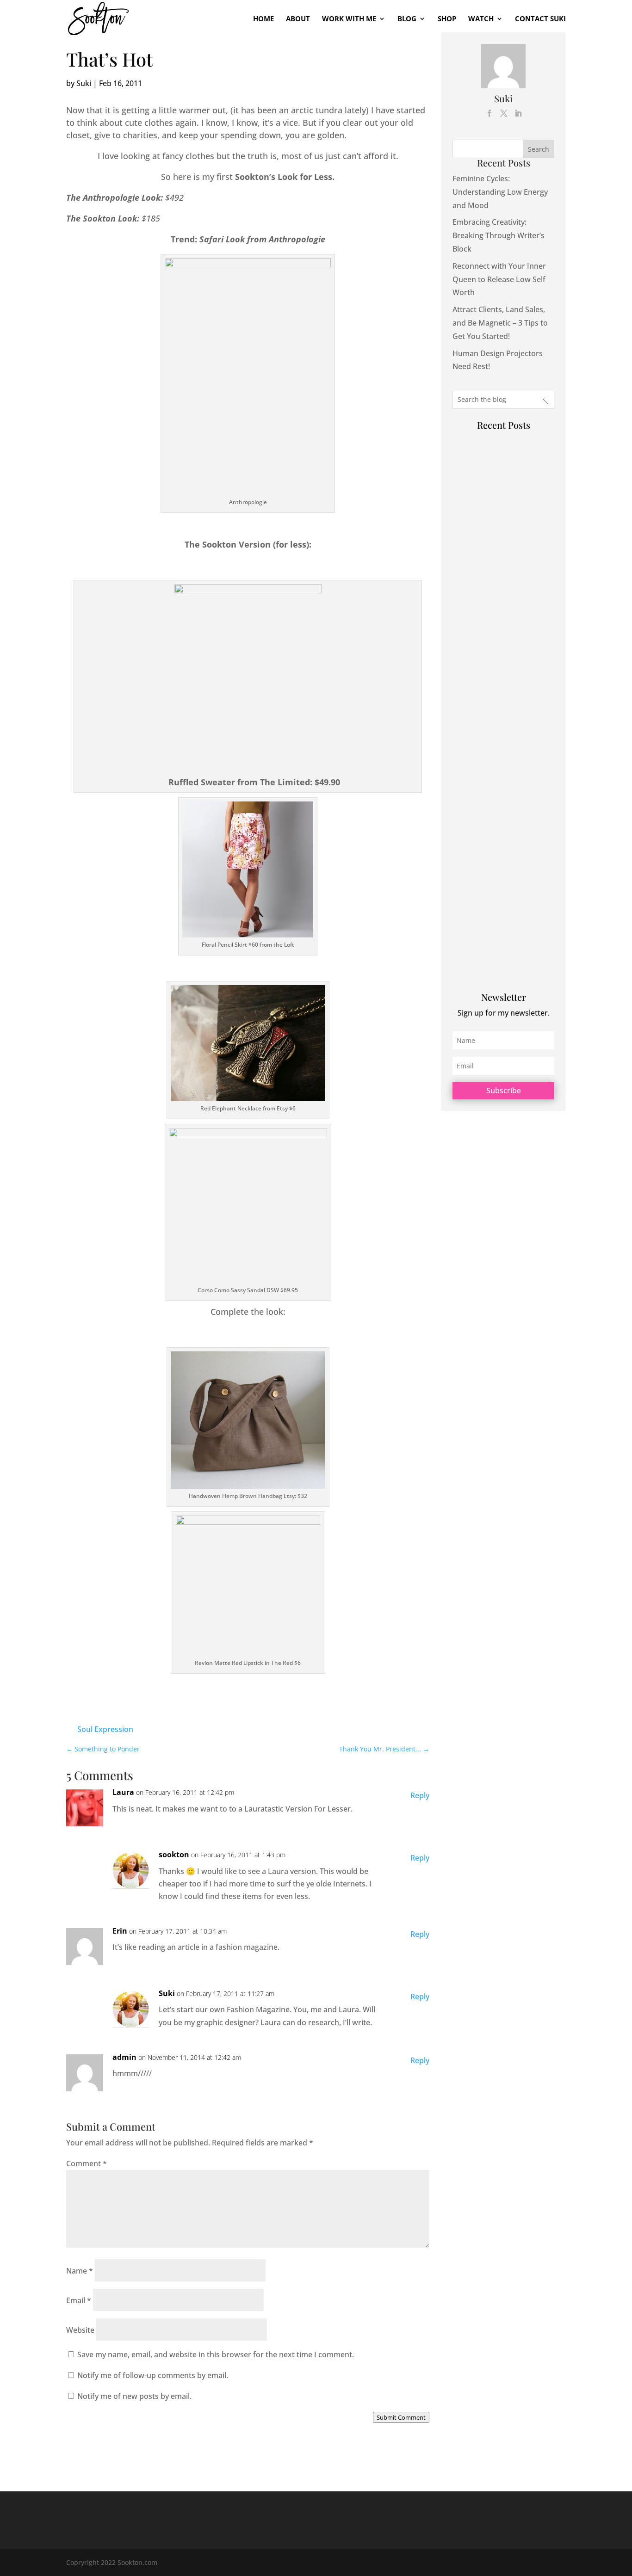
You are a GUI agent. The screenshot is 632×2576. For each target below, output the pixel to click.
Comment (87, 2163)
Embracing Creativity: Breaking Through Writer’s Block (499, 235)
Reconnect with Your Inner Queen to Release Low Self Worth (499, 279)
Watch (481, 19)
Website (80, 2330)
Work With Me (349, 19)
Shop (447, 19)
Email (79, 2300)
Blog (407, 19)
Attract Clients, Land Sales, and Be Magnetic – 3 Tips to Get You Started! (500, 323)
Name (80, 2271)
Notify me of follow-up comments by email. (153, 2375)
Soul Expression (105, 1729)
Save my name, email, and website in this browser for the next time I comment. (216, 2354)
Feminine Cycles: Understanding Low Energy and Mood (500, 192)
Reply (420, 1795)
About (298, 19)
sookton (174, 1855)
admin (124, 2057)
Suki (84, 83)
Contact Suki (540, 19)
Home (263, 19)
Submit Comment (401, 2417)
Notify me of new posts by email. (134, 2396)
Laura (123, 1792)
